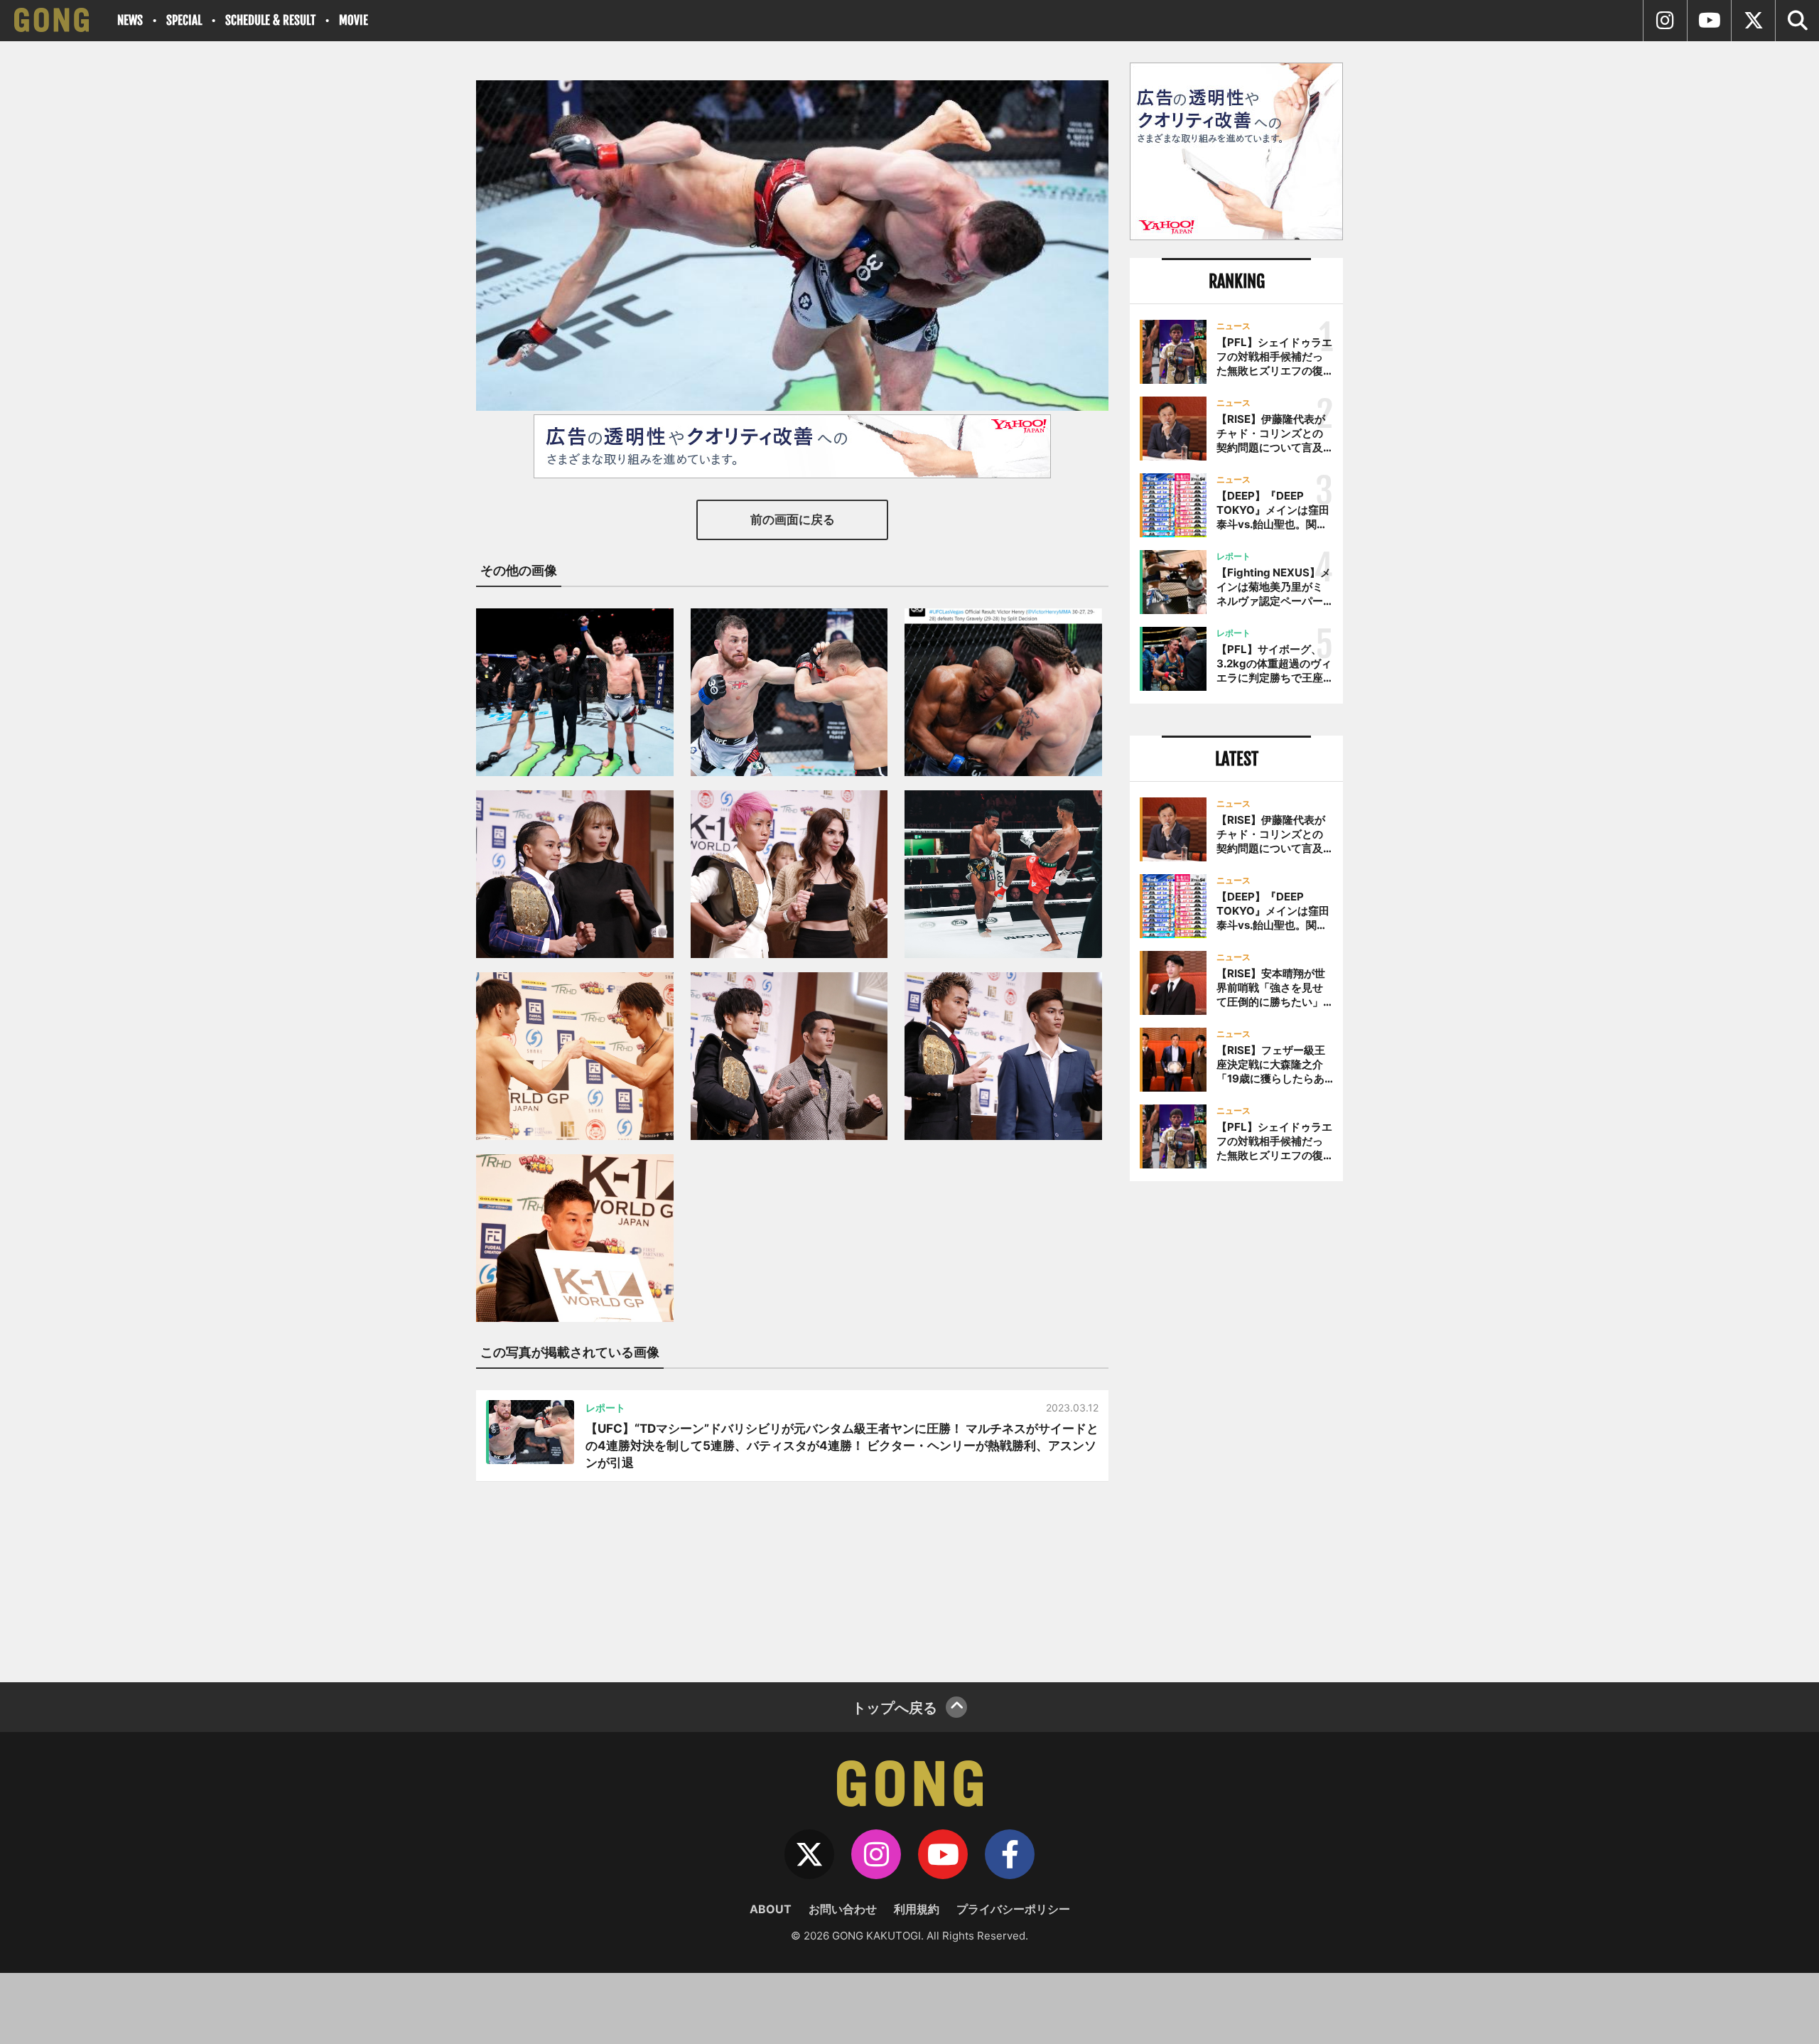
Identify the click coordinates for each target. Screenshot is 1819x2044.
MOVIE (353, 20)
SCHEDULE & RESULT (270, 20)
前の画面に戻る (793, 520)
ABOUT (771, 1909)
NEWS (130, 20)
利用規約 (917, 1909)
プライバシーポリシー (1013, 1909)
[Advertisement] (1236, 1426)
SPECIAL (184, 20)
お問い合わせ (843, 1909)
